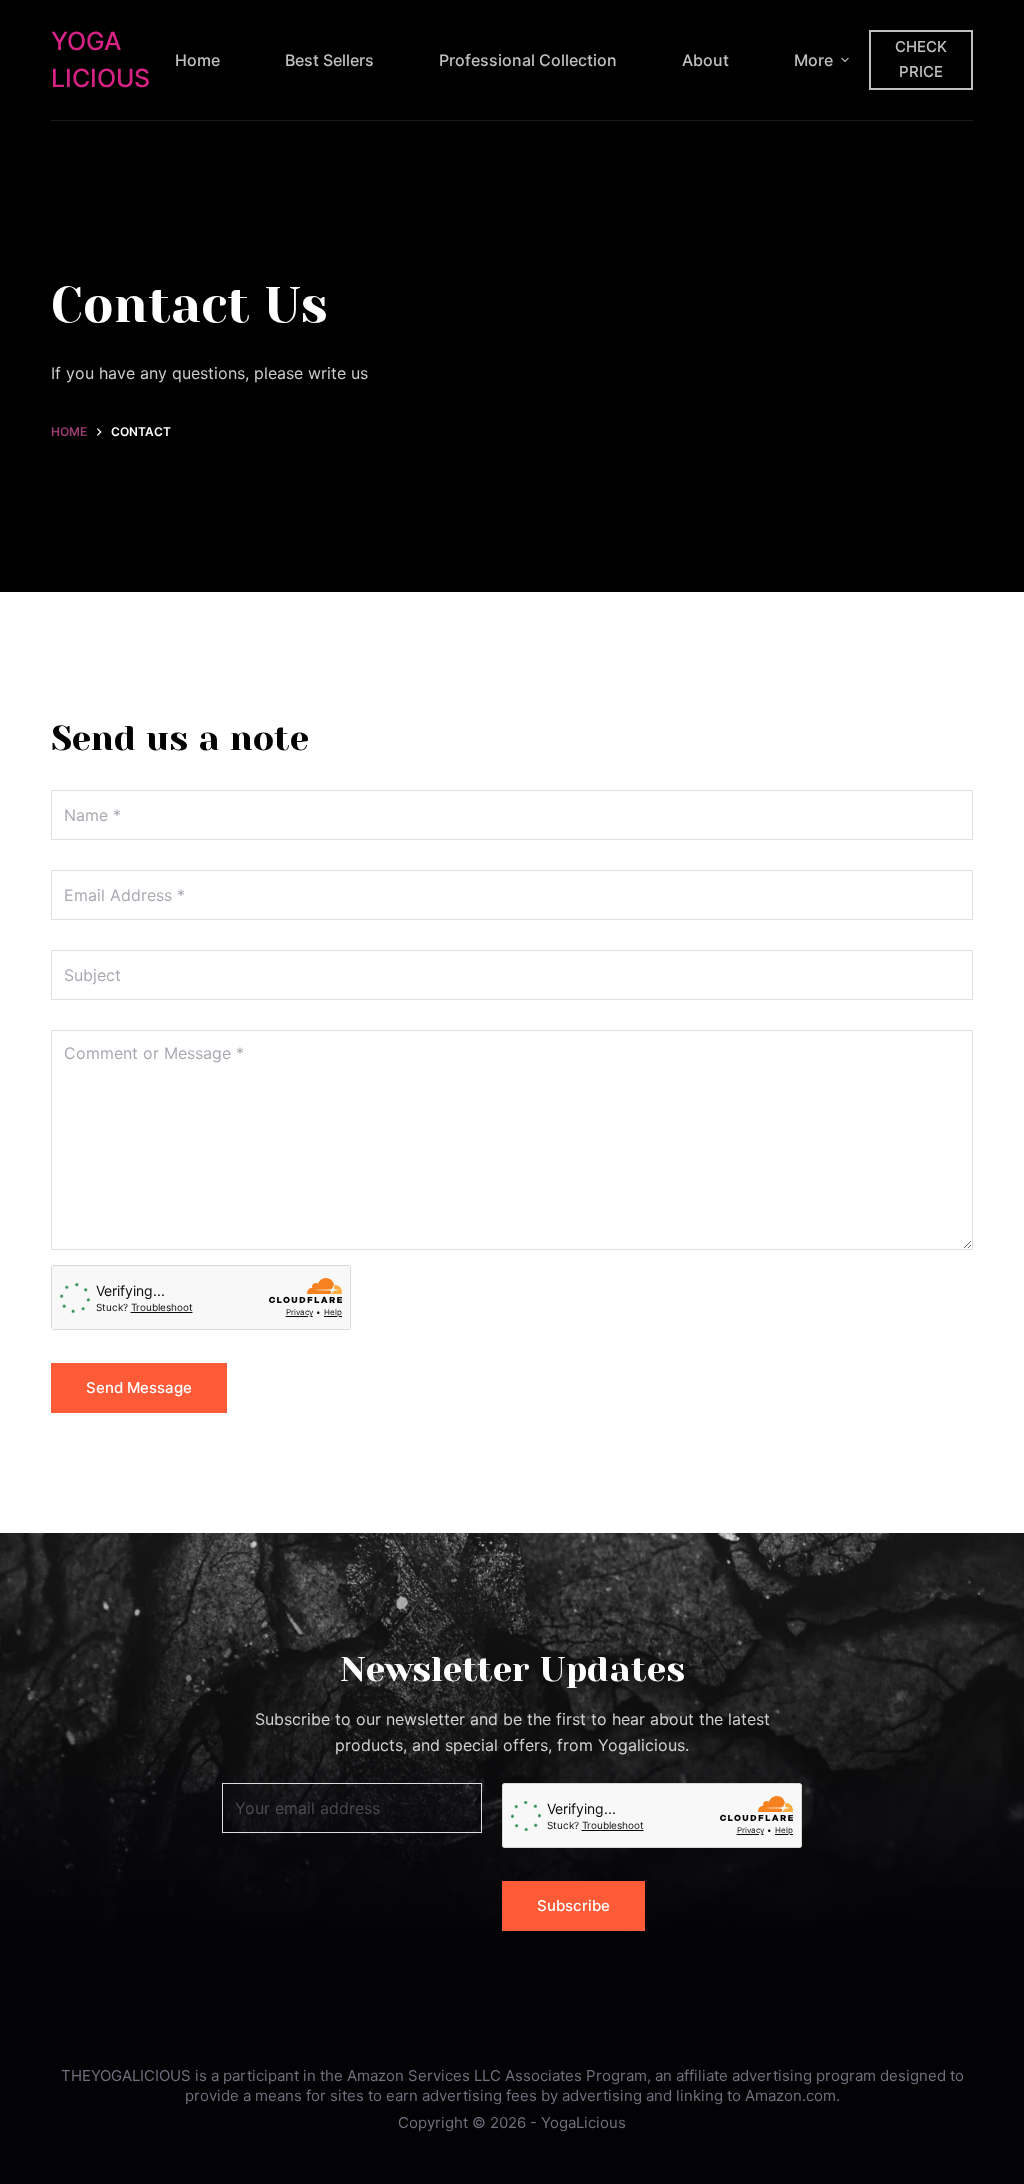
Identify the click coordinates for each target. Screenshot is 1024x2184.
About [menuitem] (705, 60)
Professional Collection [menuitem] (528, 60)
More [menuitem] (813, 60)
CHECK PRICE (921, 59)
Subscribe (573, 1905)
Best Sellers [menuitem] (329, 60)
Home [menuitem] (197, 60)
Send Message (139, 1387)
